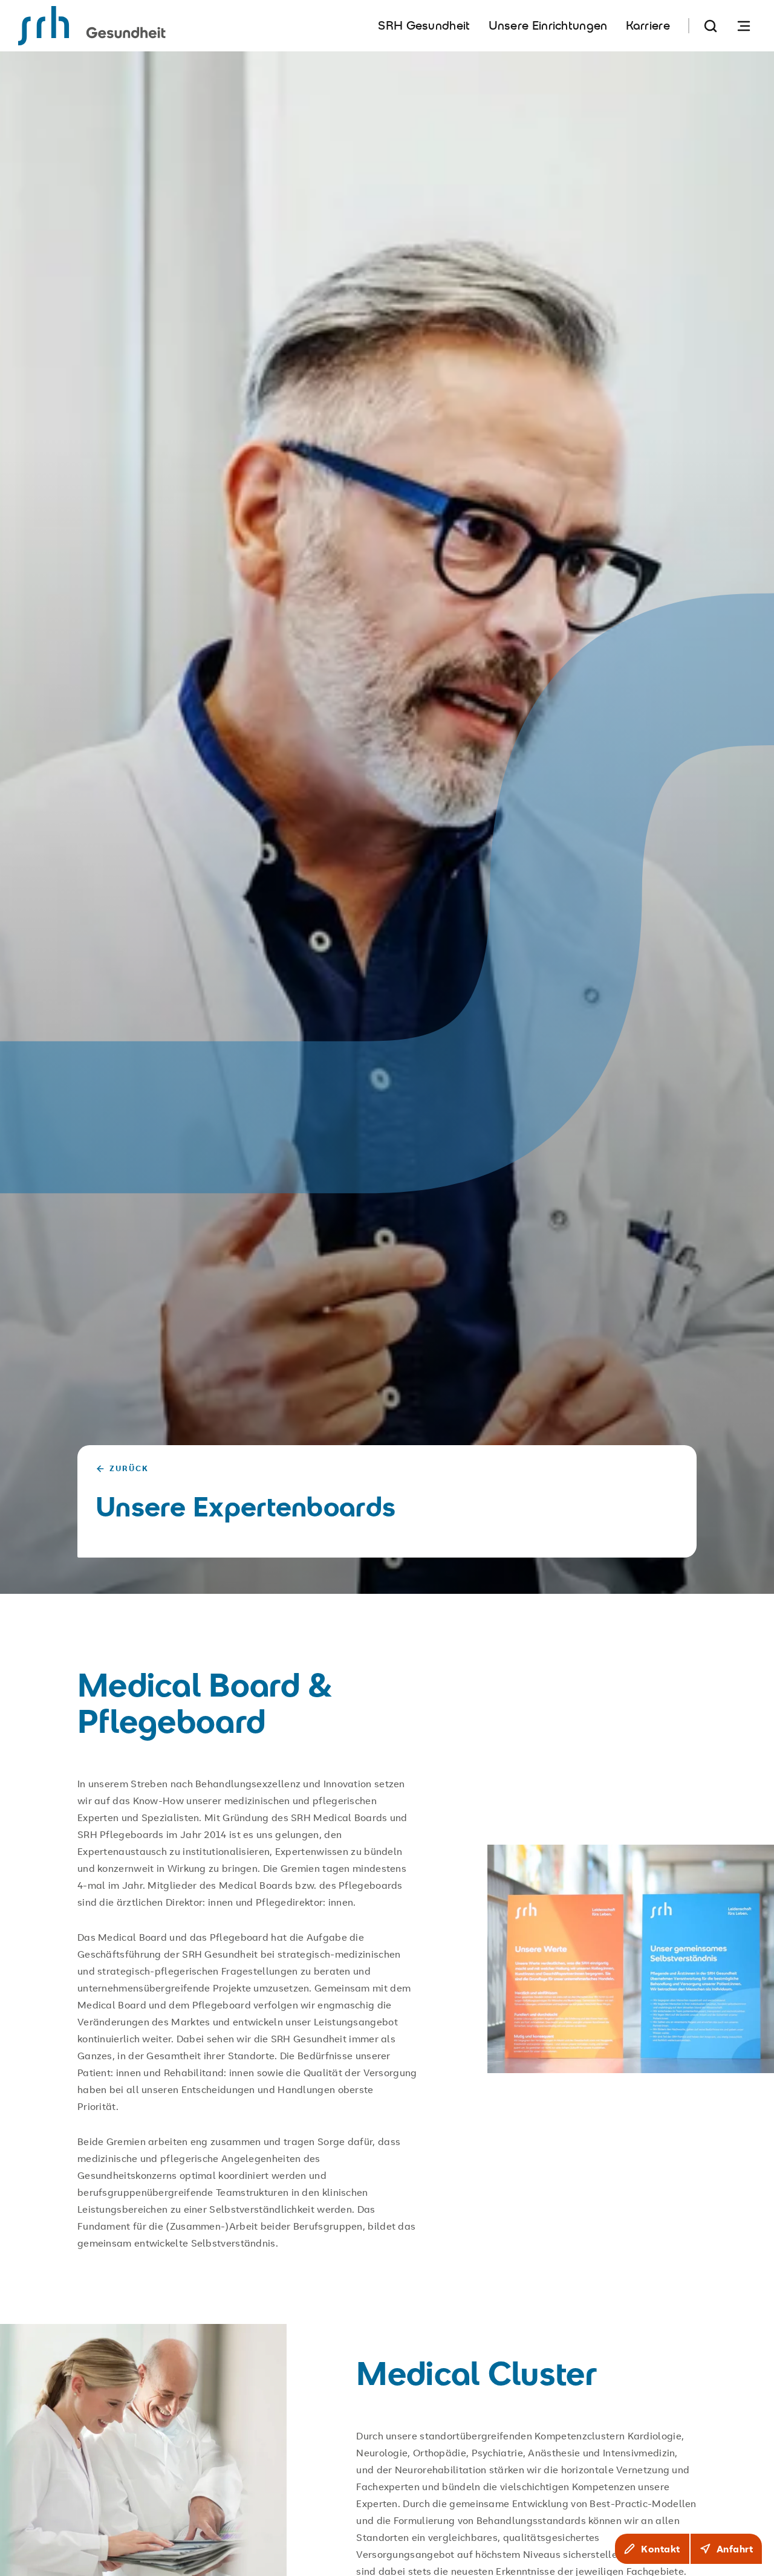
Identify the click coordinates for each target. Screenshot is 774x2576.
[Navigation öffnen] (744, 26)
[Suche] (711, 26)
